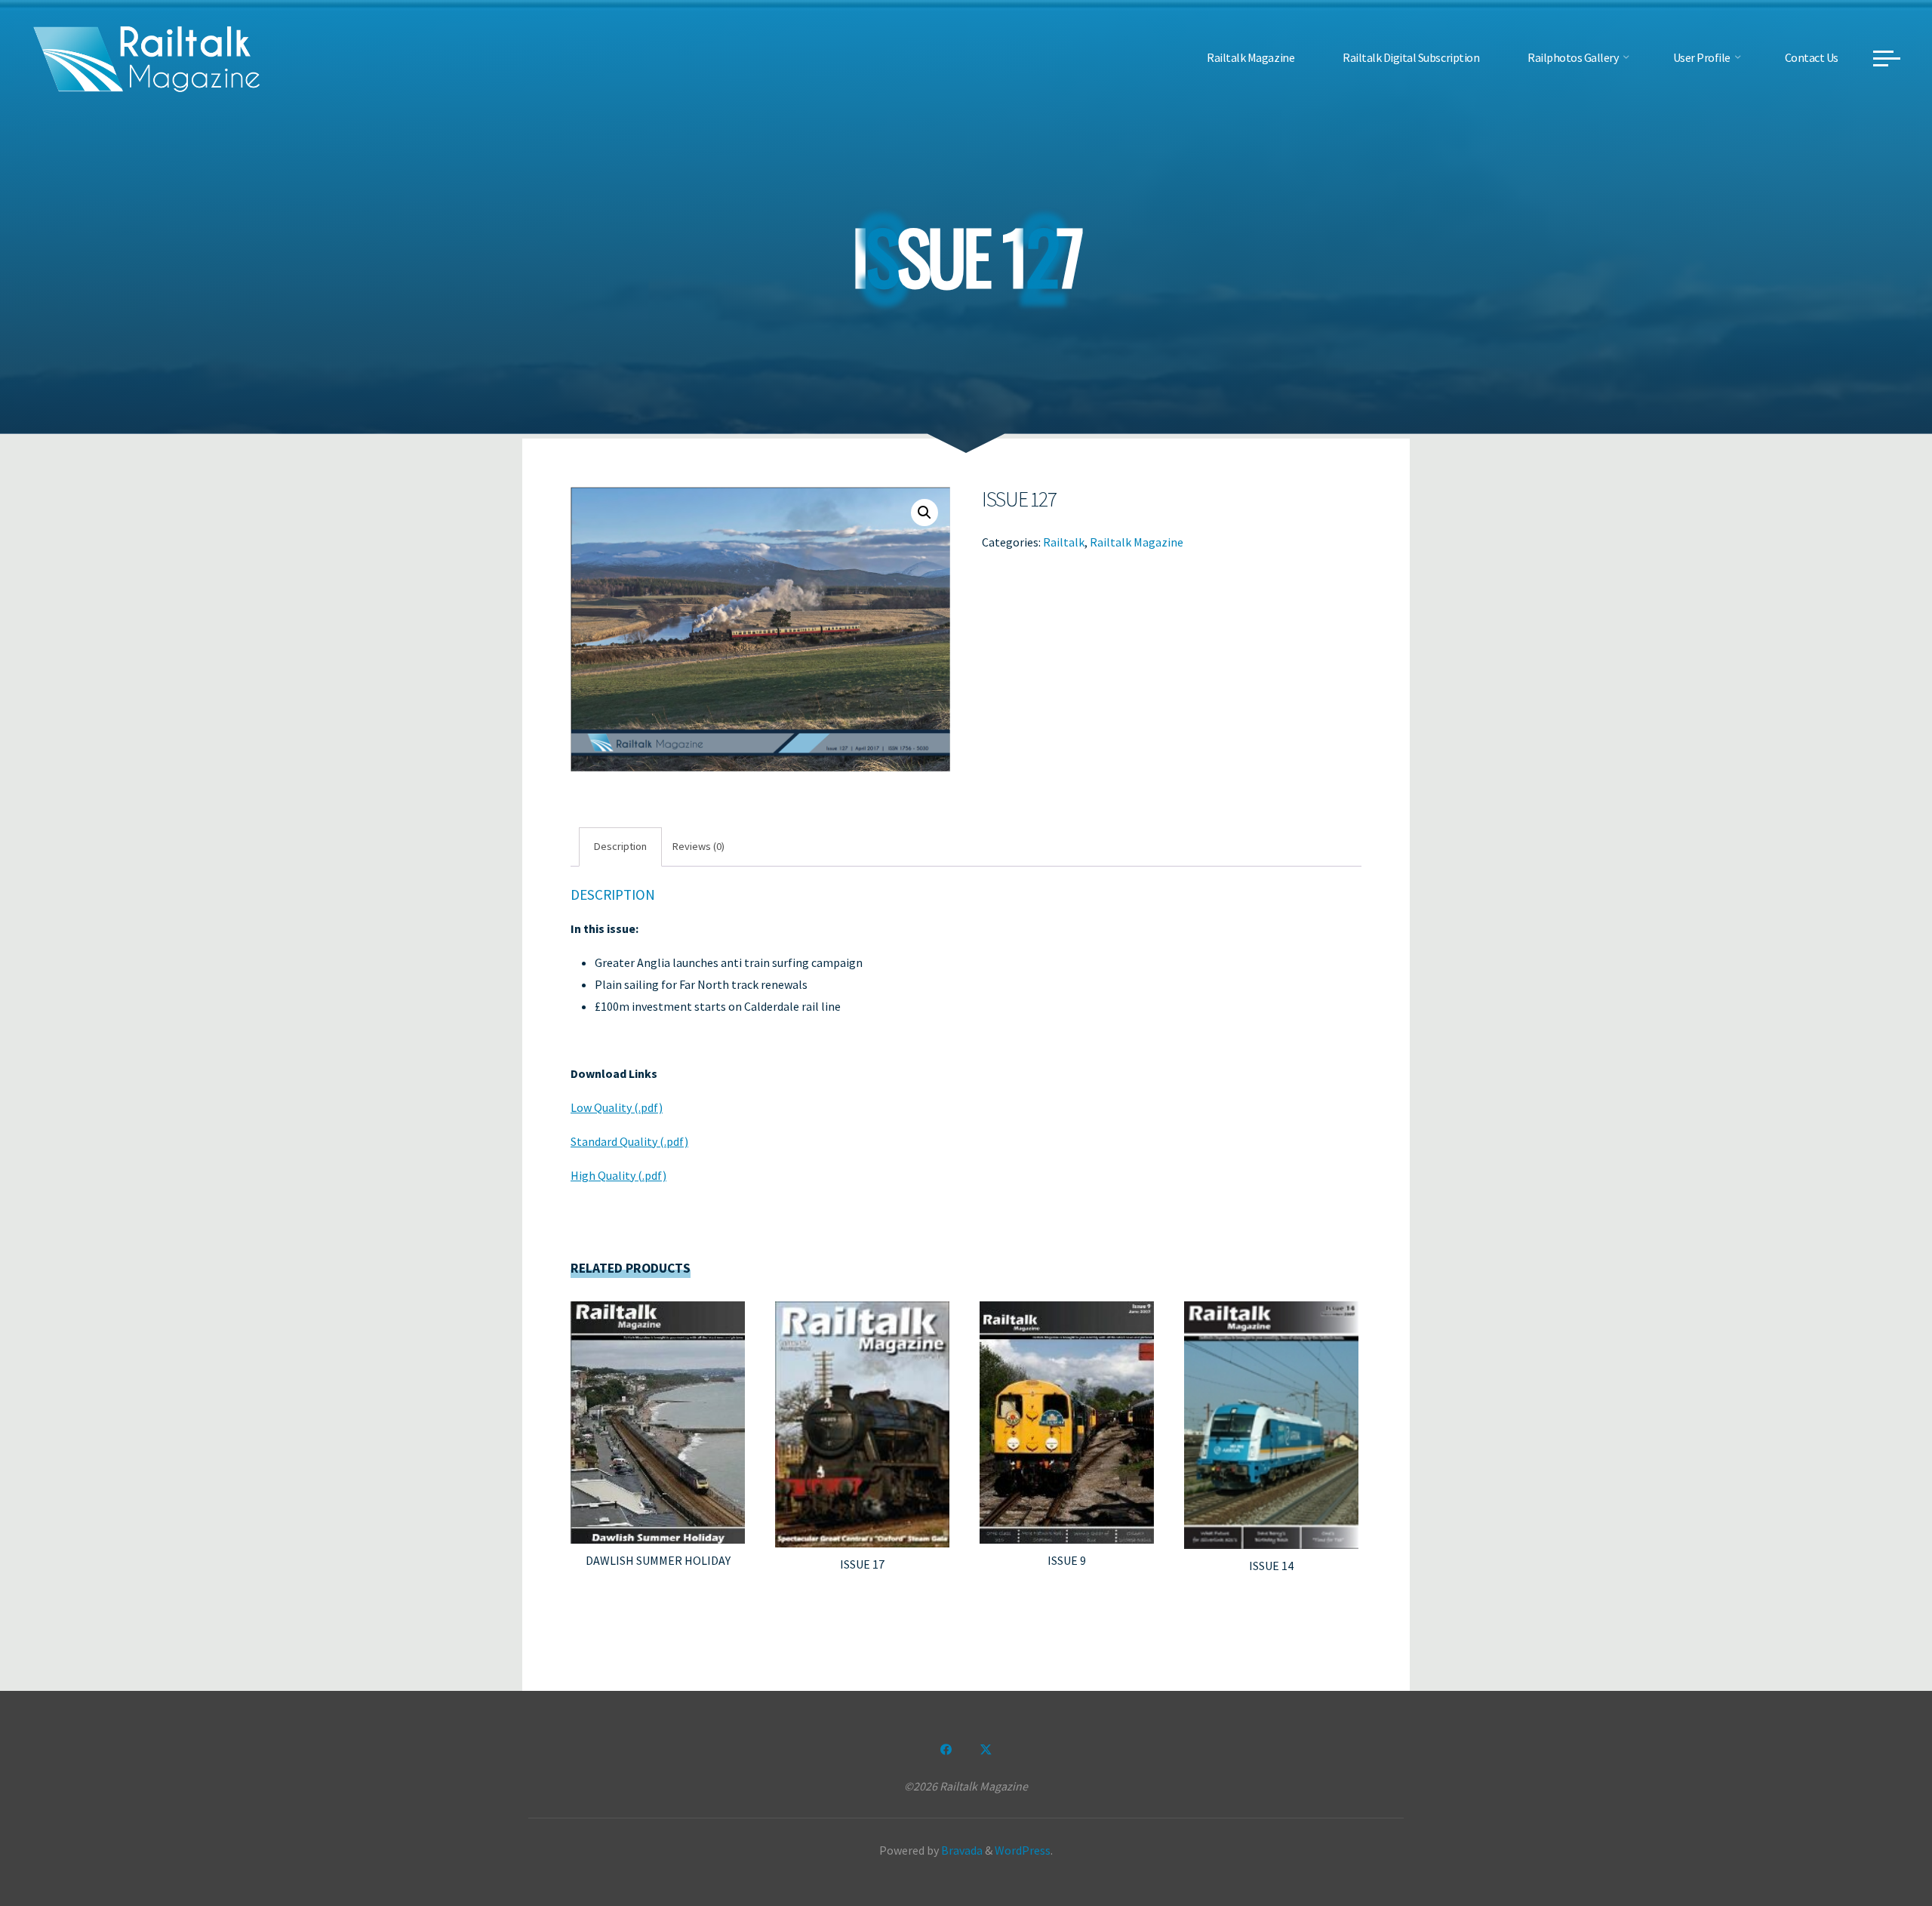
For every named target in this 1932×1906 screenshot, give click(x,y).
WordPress (1023, 1850)
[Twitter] (986, 1750)
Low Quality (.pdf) (617, 1107)
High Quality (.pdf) (618, 1175)
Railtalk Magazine (1137, 541)
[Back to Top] (1873, 1847)
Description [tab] (620, 846)
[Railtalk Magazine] (147, 57)
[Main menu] (1887, 58)
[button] (924, 513)
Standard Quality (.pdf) (629, 1141)
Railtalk (1064, 541)
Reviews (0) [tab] (698, 846)
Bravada (961, 1850)
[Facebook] (946, 1750)
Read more (658, 1417)
